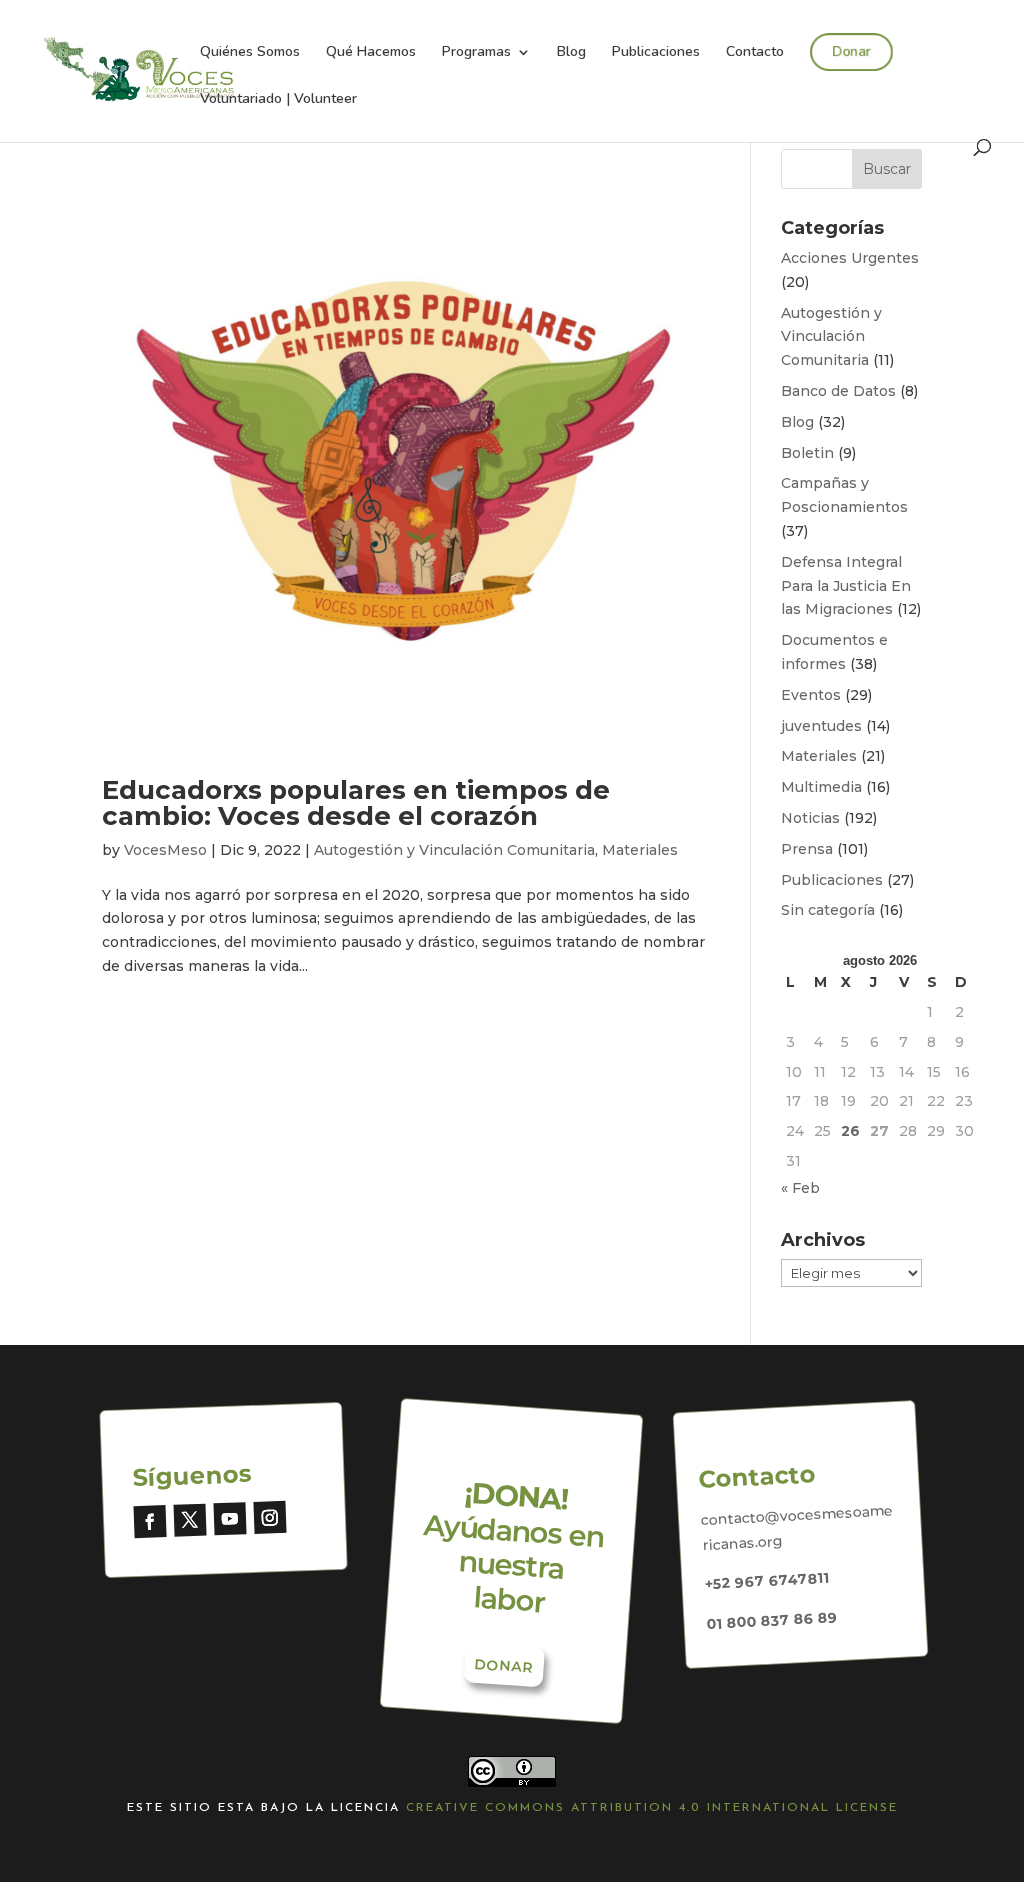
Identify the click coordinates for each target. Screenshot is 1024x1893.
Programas (476, 53)
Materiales (640, 850)
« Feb (800, 1188)
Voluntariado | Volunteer (278, 100)
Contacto (755, 53)
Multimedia (821, 787)
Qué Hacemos (371, 53)
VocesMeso (165, 850)
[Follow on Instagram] (270, 1517)
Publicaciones (656, 53)
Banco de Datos (838, 391)
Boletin (807, 453)
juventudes (821, 726)
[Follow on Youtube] (230, 1518)
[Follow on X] (190, 1520)
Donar (851, 51)
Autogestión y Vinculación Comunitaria (454, 850)
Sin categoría (828, 910)
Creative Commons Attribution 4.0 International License (652, 1808)
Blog (571, 53)
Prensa (807, 849)
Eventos (811, 695)
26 (850, 1131)
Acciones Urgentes (850, 258)
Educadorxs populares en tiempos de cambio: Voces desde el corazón (356, 803)
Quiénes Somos (250, 53)
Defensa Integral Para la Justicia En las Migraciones (846, 586)
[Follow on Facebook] (150, 1521)
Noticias (810, 818)
